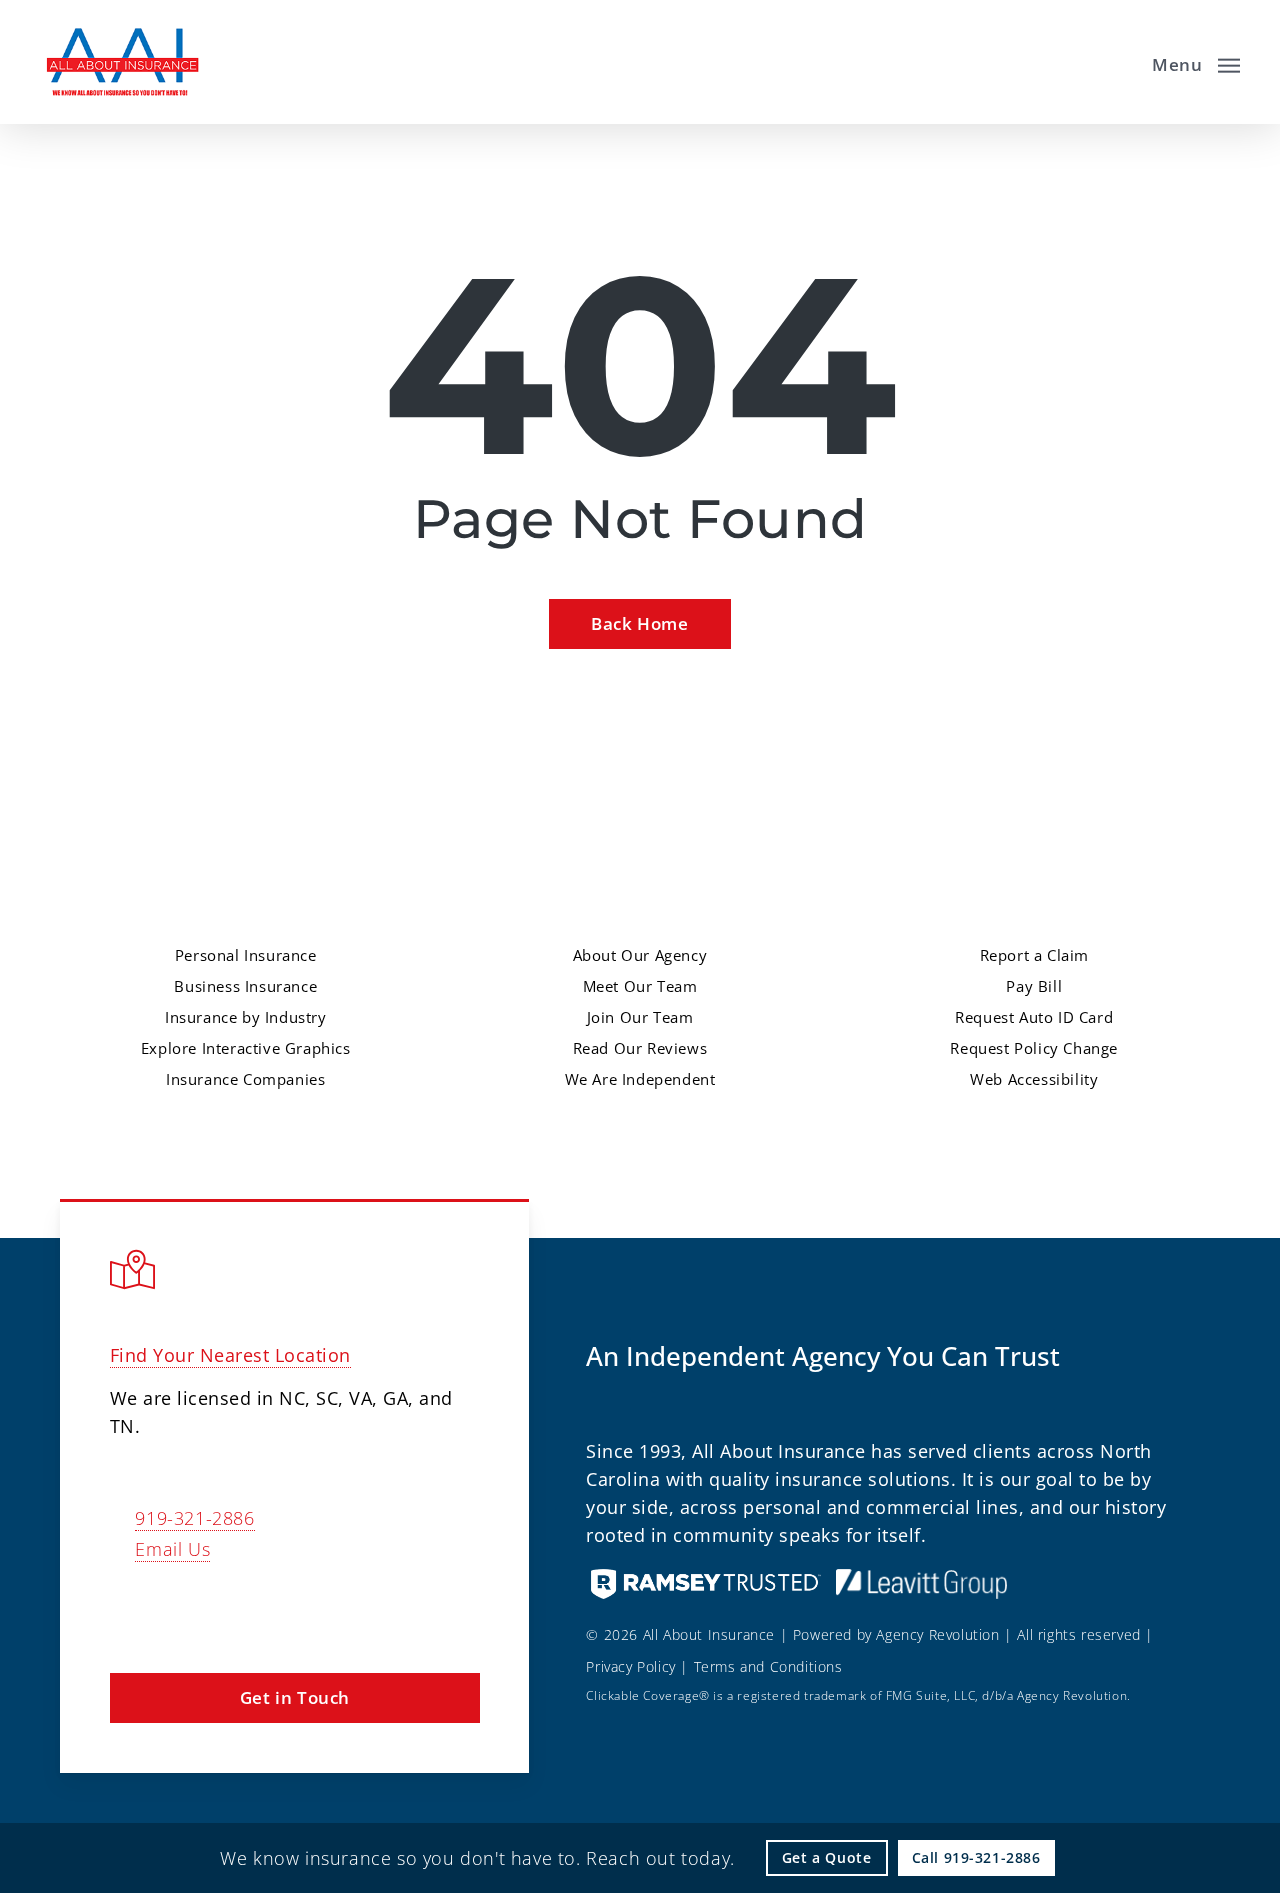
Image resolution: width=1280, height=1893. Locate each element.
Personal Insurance (246, 955)
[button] (1196, 62)
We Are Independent (640, 1079)
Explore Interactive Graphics (246, 1048)
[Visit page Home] (121, 62)
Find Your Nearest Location (230, 1355)
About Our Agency (640, 955)
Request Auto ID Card (1034, 1017)
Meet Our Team (640, 986)
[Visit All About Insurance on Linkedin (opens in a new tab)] (212, 1607)
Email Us (172, 1549)
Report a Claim (1034, 955)
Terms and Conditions (768, 1666)
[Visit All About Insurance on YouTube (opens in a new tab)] (254, 1607)
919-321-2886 (194, 1518)
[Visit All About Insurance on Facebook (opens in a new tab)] (170, 1607)
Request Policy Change (1034, 1048)
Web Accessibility (1034, 1079)
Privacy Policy (630, 1666)
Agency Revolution (937, 1634)
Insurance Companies (245, 1079)
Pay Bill (1034, 986)
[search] (1118, 62)
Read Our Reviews (640, 1048)
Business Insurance (245, 986)
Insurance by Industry (246, 1017)
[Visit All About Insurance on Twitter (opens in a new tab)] (128, 1607)
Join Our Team (640, 1017)
